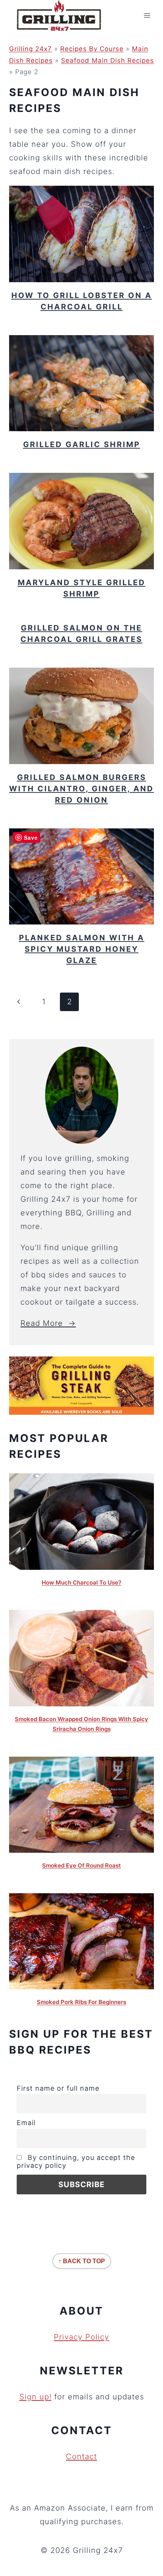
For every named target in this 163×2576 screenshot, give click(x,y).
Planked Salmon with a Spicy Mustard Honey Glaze (82, 949)
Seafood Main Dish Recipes (107, 61)
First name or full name (58, 2088)
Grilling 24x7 (31, 49)
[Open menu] (147, 16)
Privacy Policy (81, 2337)
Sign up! (35, 2397)
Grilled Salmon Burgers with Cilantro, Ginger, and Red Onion (81, 789)
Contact (81, 2456)
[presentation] (81, 234)
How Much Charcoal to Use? (81, 1582)
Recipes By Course (92, 49)
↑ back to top (82, 2261)
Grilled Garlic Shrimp (82, 444)
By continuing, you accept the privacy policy (76, 2161)
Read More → (48, 1323)
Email (26, 2123)
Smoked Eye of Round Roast (81, 1865)
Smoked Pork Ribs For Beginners (81, 2002)
